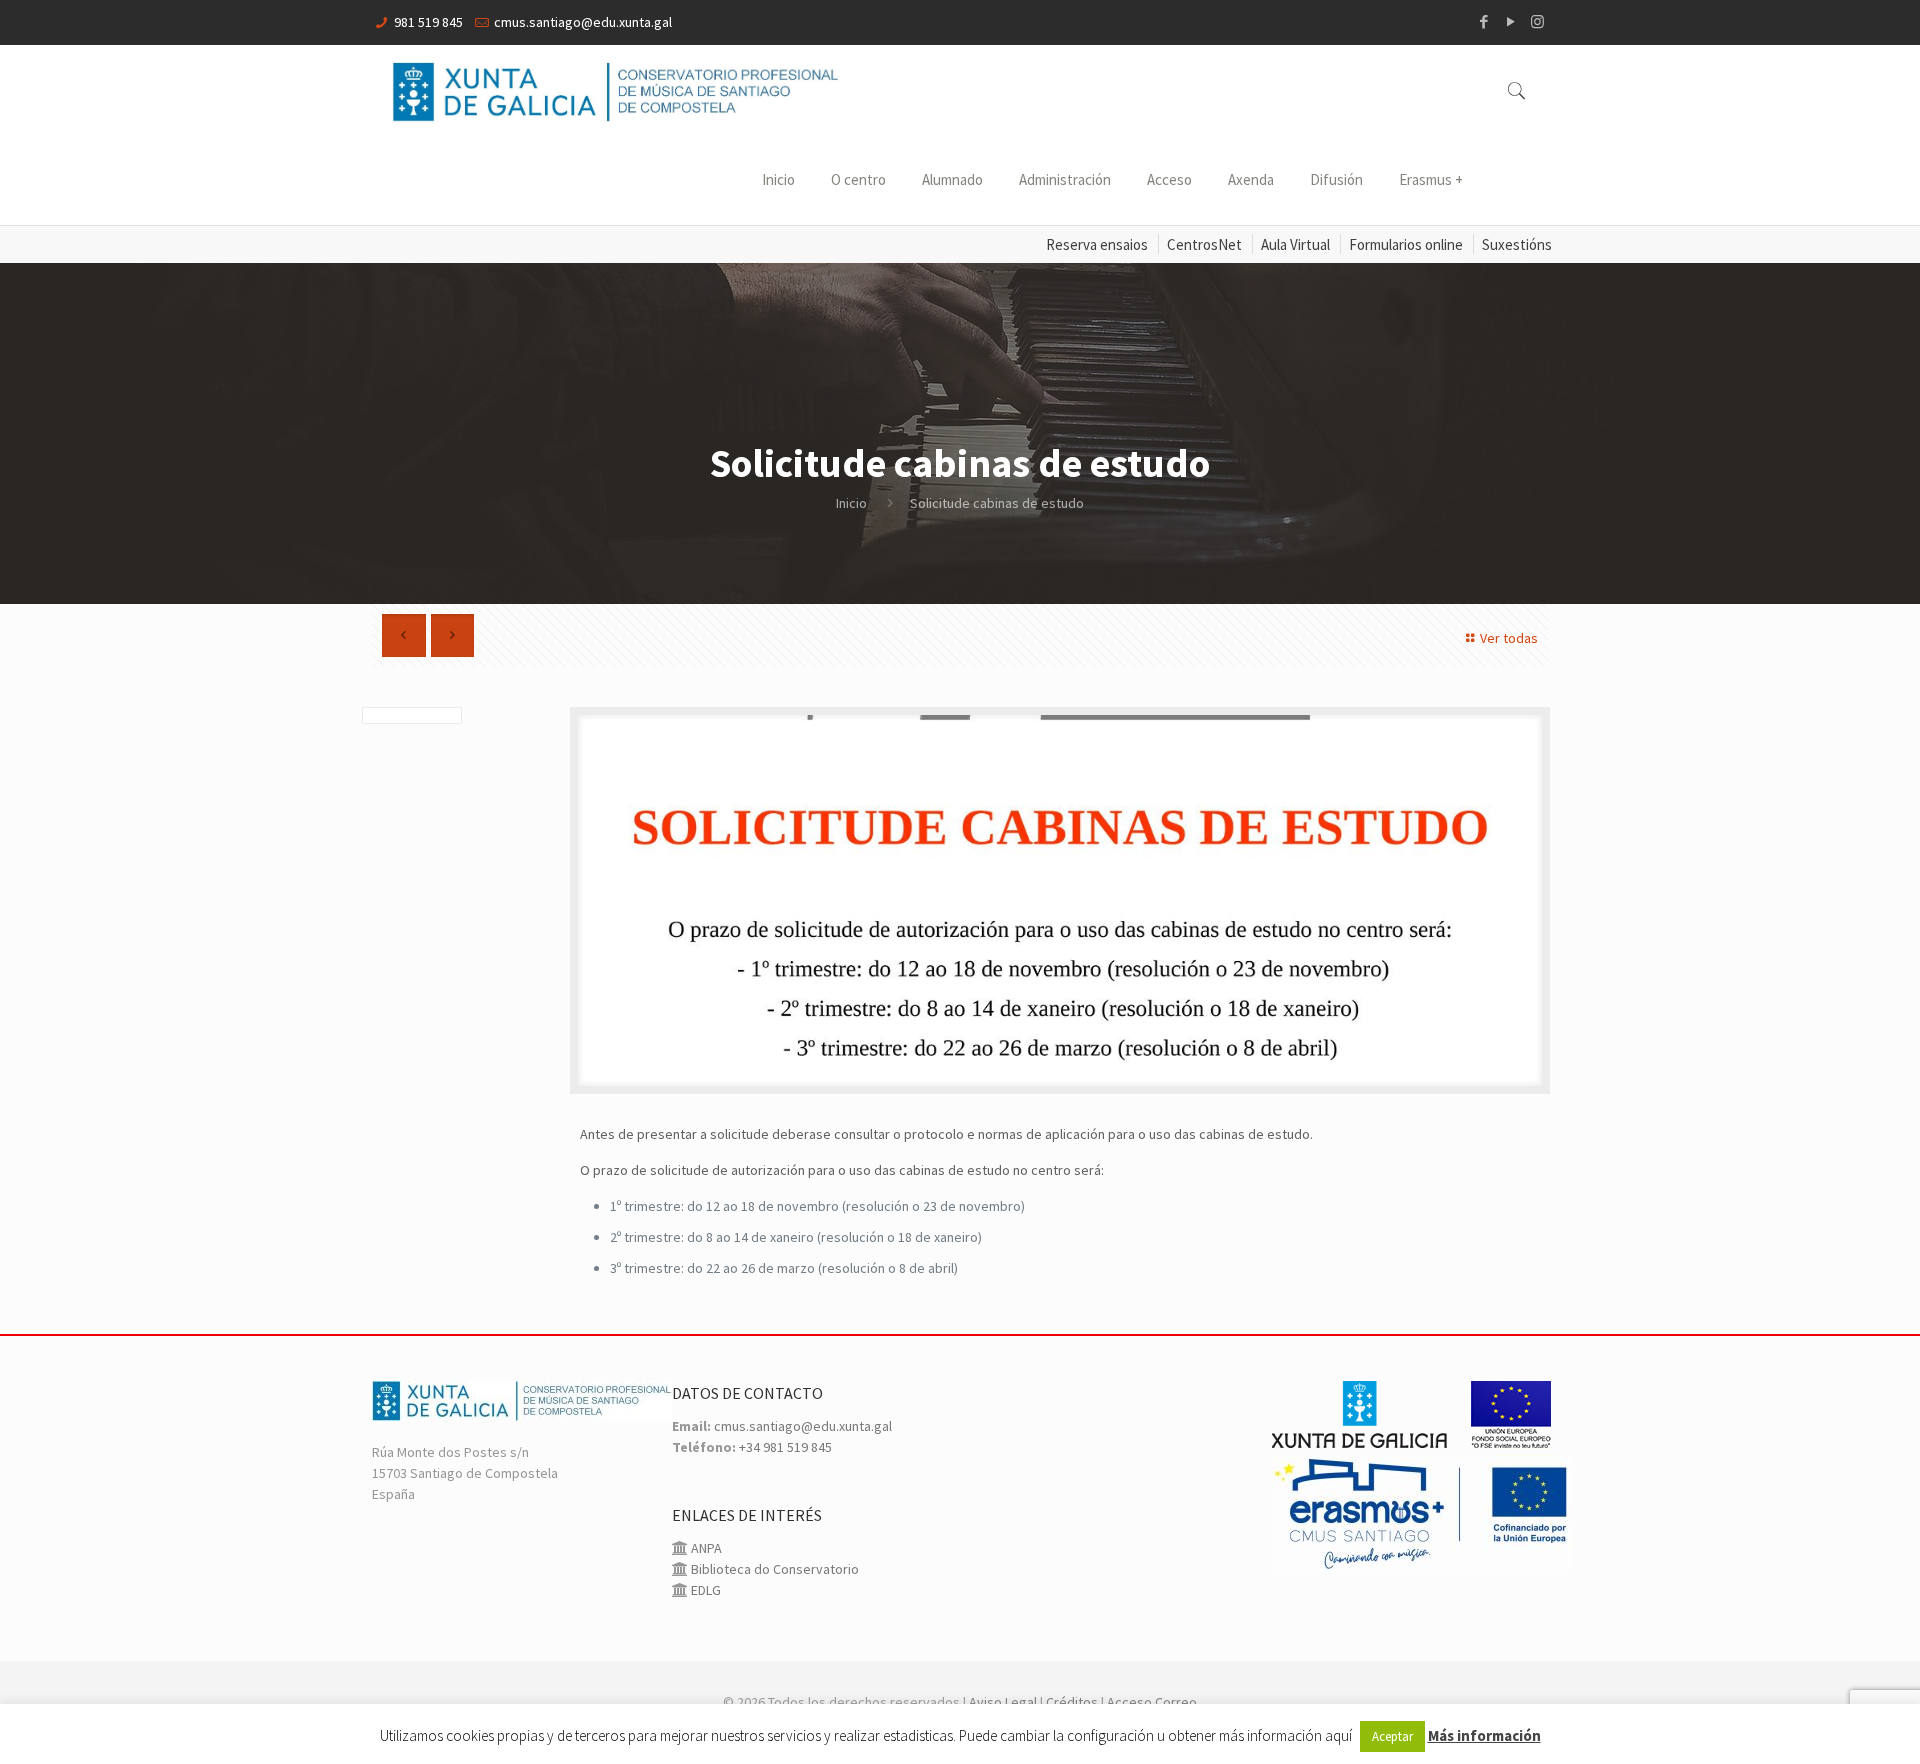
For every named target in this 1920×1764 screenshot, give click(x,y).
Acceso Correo (1152, 1702)
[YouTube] (1510, 21)
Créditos (1072, 1702)
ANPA (705, 1548)
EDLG (704, 1590)
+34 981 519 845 (785, 1447)
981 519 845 (428, 22)
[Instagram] (1537, 21)
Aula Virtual (1295, 244)
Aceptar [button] (1392, 1736)
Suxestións (1517, 244)
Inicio (851, 503)
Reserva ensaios (1097, 244)
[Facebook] (1483, 21)
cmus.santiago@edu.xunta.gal (583, 22)
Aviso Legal (1003, 1702)
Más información (1484, 1735)
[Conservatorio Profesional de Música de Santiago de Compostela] (616, 90)
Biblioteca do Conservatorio (773, 1569)
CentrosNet (1204, 244)
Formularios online (1406, 244)
